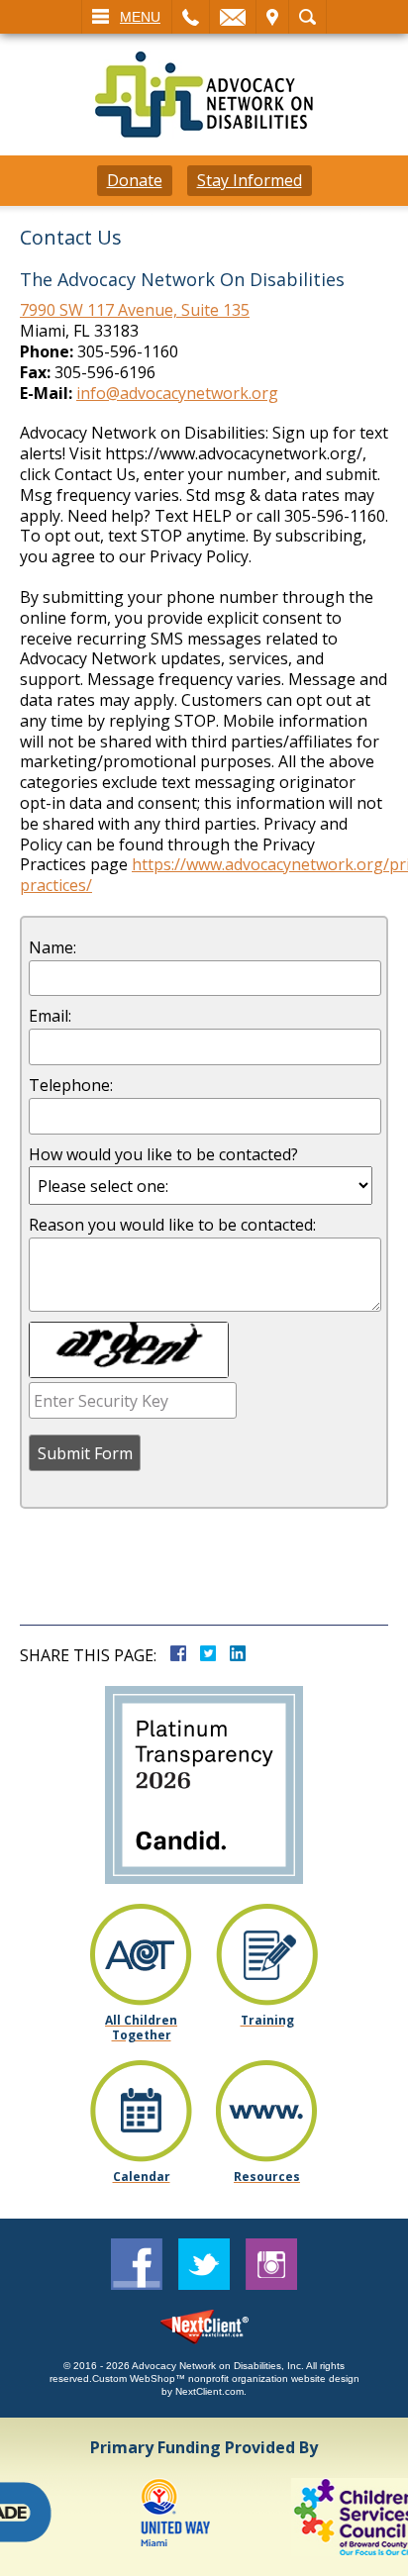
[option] (162, 2517)
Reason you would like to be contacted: (172, 1225)
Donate (135, 180)
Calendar (142, 2177)
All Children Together (141, 2028)
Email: (50, 1016)
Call (191, 17)
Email (233, 17)
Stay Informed (250, 180)
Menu (140, 17)
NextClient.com (209, 2391)
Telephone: (71, 1086)
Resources (267, 2177)
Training (267, 2020)
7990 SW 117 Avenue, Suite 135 (135, 310)
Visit (272, 17)
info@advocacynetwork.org (177, 393)
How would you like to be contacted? (163, 1155)
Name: (52, 948)
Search (307, 17)
